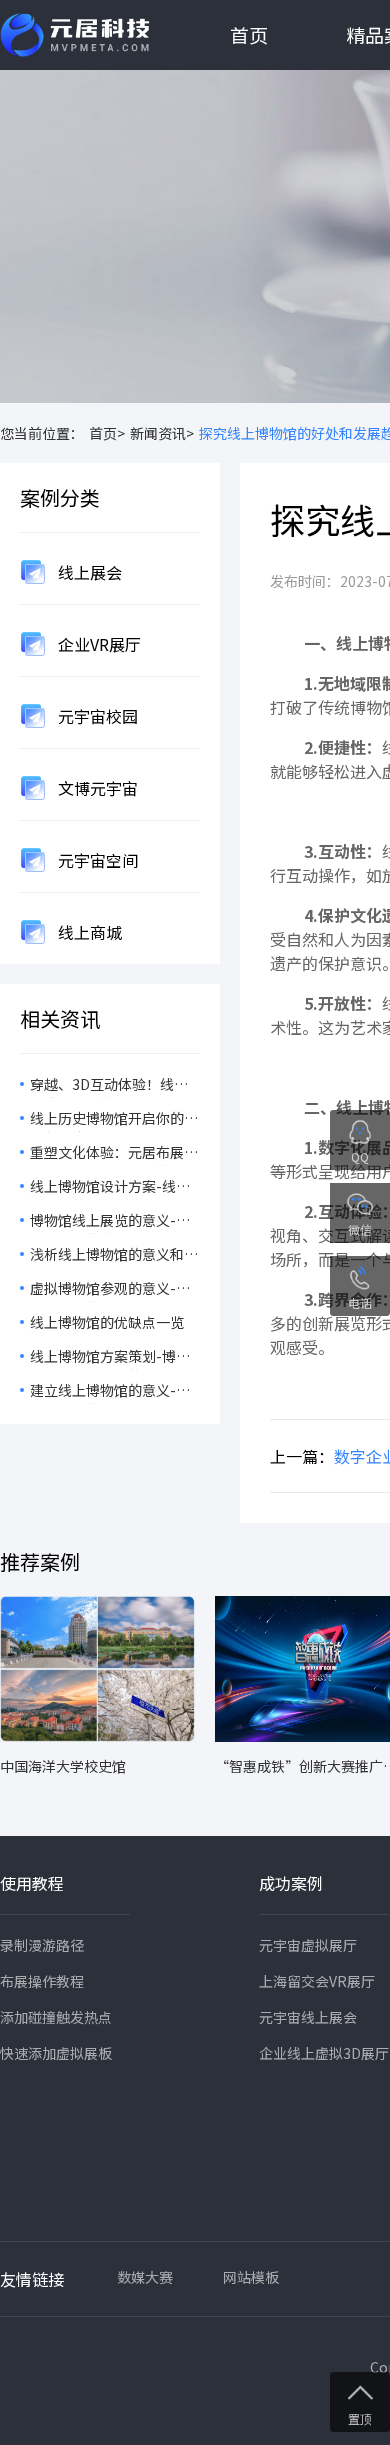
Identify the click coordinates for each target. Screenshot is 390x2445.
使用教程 (32, 1883)
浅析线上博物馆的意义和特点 (114, 1256)
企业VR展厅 (97, 644)
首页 (249, 34)
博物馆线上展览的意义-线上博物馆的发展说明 (110, 1222)
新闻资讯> (162, 433)
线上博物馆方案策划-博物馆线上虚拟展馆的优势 (110, 1358)
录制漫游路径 (42, 1945)
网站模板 (251, 2277)
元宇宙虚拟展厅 (308, 1945)
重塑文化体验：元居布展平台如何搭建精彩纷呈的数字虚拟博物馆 (114, 1154)
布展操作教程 (42, 1981)
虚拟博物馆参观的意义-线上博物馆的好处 (110, 1290)
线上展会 (88, 572)
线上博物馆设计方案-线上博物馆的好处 (110, 1188)
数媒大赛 (145, 2277)
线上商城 (88, 932)
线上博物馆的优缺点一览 (107, 1322)
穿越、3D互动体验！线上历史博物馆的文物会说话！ (114, 1086)
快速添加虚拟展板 (56, 2053)
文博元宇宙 (96, 788)
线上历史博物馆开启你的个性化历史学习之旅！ (114, 1120)
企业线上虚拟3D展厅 (324, 2053)
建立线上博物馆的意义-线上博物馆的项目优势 (110, 1392)
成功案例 (291, 1883)
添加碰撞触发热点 (56, 2017)
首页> (107, 433)
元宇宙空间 (96, 860)
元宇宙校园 (96, 716)
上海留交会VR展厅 (317, 1981)
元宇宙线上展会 (308, 2017)
